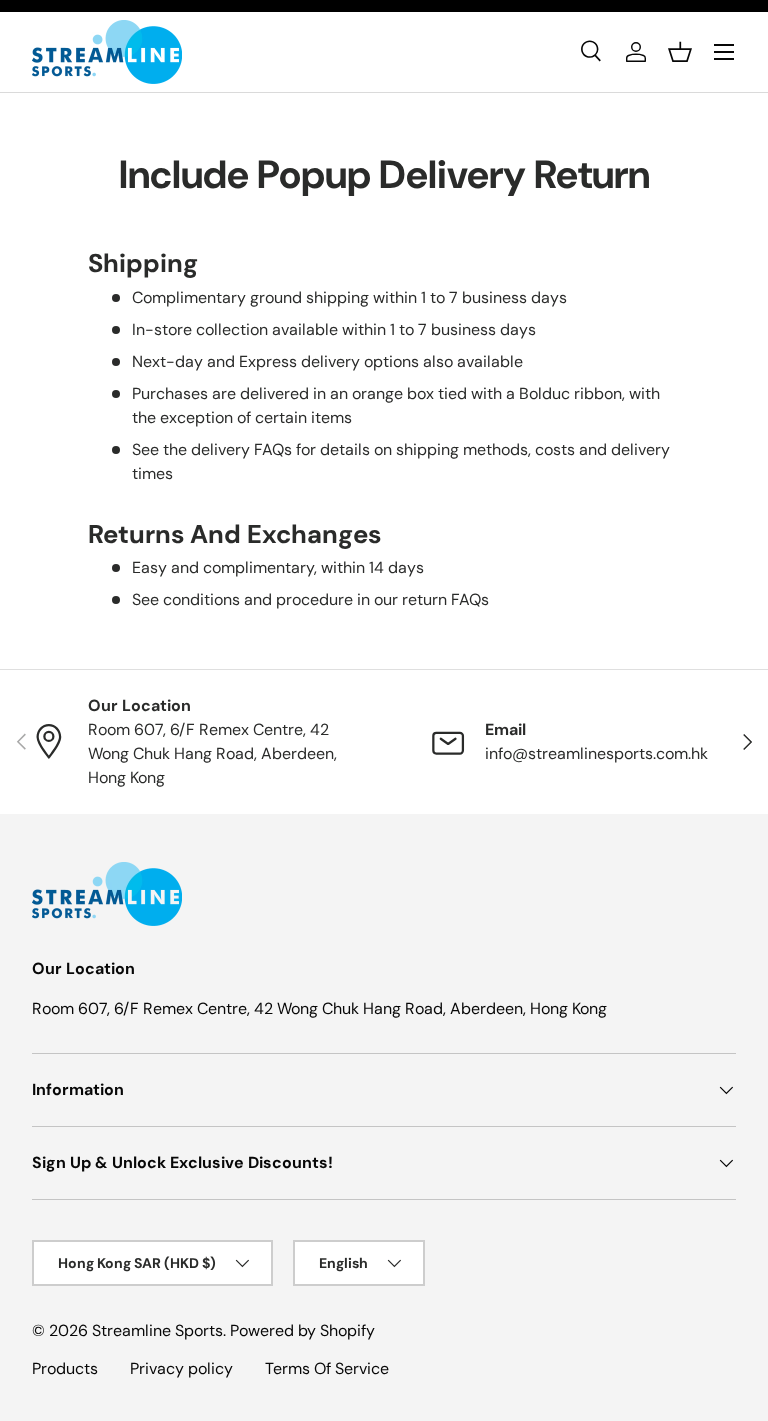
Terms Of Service (327, 1368)
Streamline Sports (157, 1330)
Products (65, 1368)
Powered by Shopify (302, 1330)
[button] (680, 52)
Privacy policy (181, 1368)
